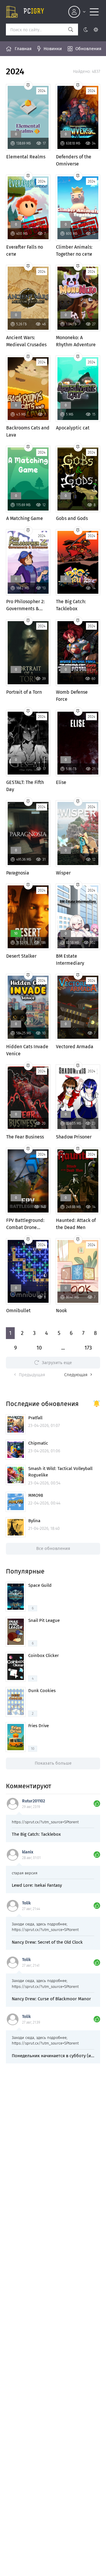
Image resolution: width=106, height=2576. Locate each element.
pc (34, 12)
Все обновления (53, 1548)
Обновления (88, 49)
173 (88, 1348)
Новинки (53, 49)
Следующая (76, 1375)
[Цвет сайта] (91, 29)
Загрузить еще (57, 1363)
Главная (23, 49)
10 (39, 1348)
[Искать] (71, 29)
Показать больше (53, 1763)
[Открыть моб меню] (94, 12)
